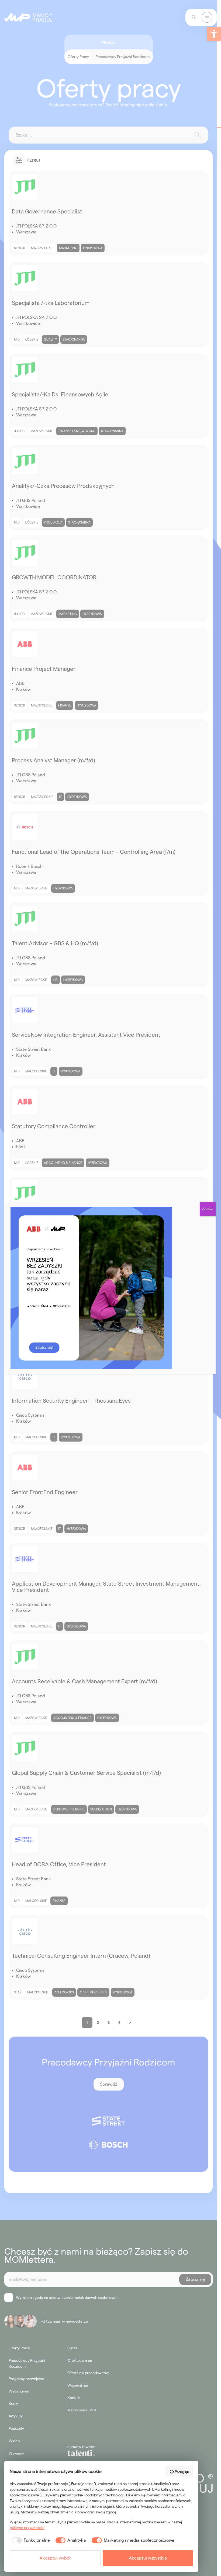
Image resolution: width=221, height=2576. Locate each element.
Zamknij (208, 1209)
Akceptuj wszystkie (148, 2558)
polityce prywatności (27, 2528)
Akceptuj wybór (55, 2558)
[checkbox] (30, 2540)
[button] (214, 34)
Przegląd (182, 2472)
